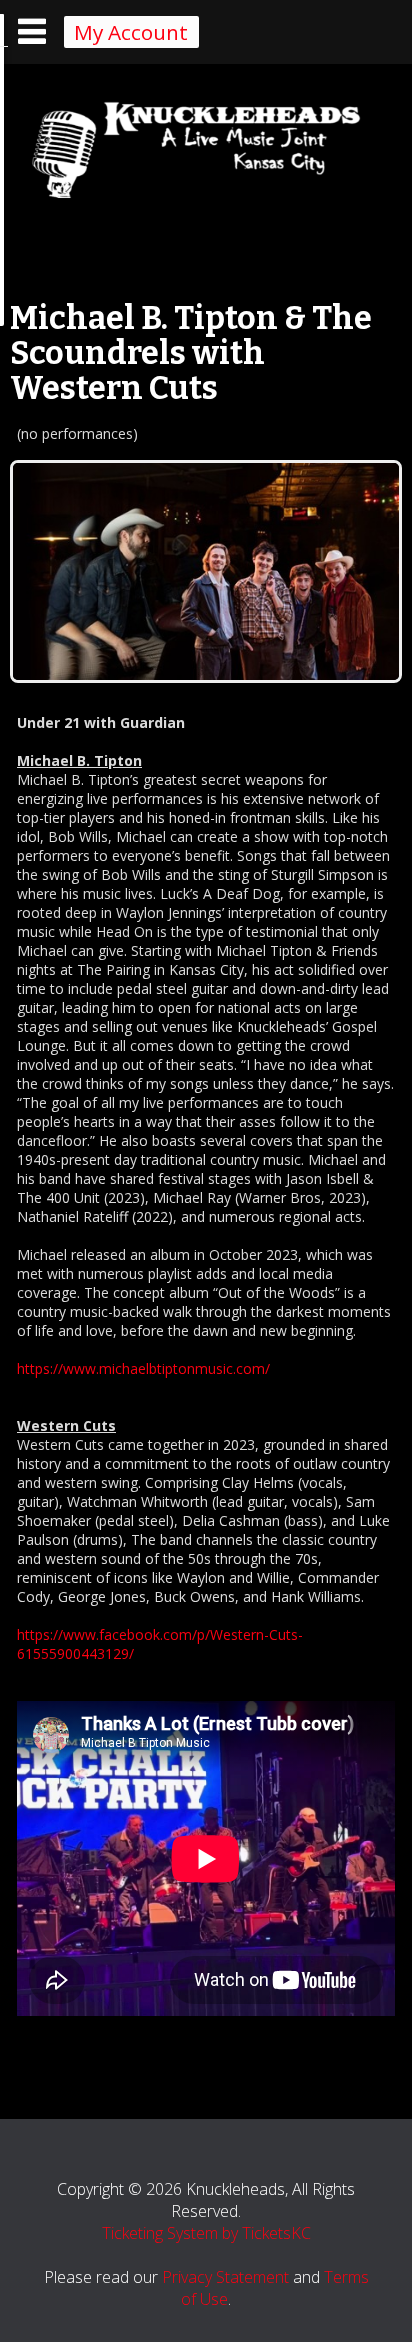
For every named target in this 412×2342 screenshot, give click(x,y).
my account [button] (131, 32)
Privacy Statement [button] (225, 2277)
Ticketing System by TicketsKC (206, 2233)
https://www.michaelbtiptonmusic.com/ (143, 1368)
